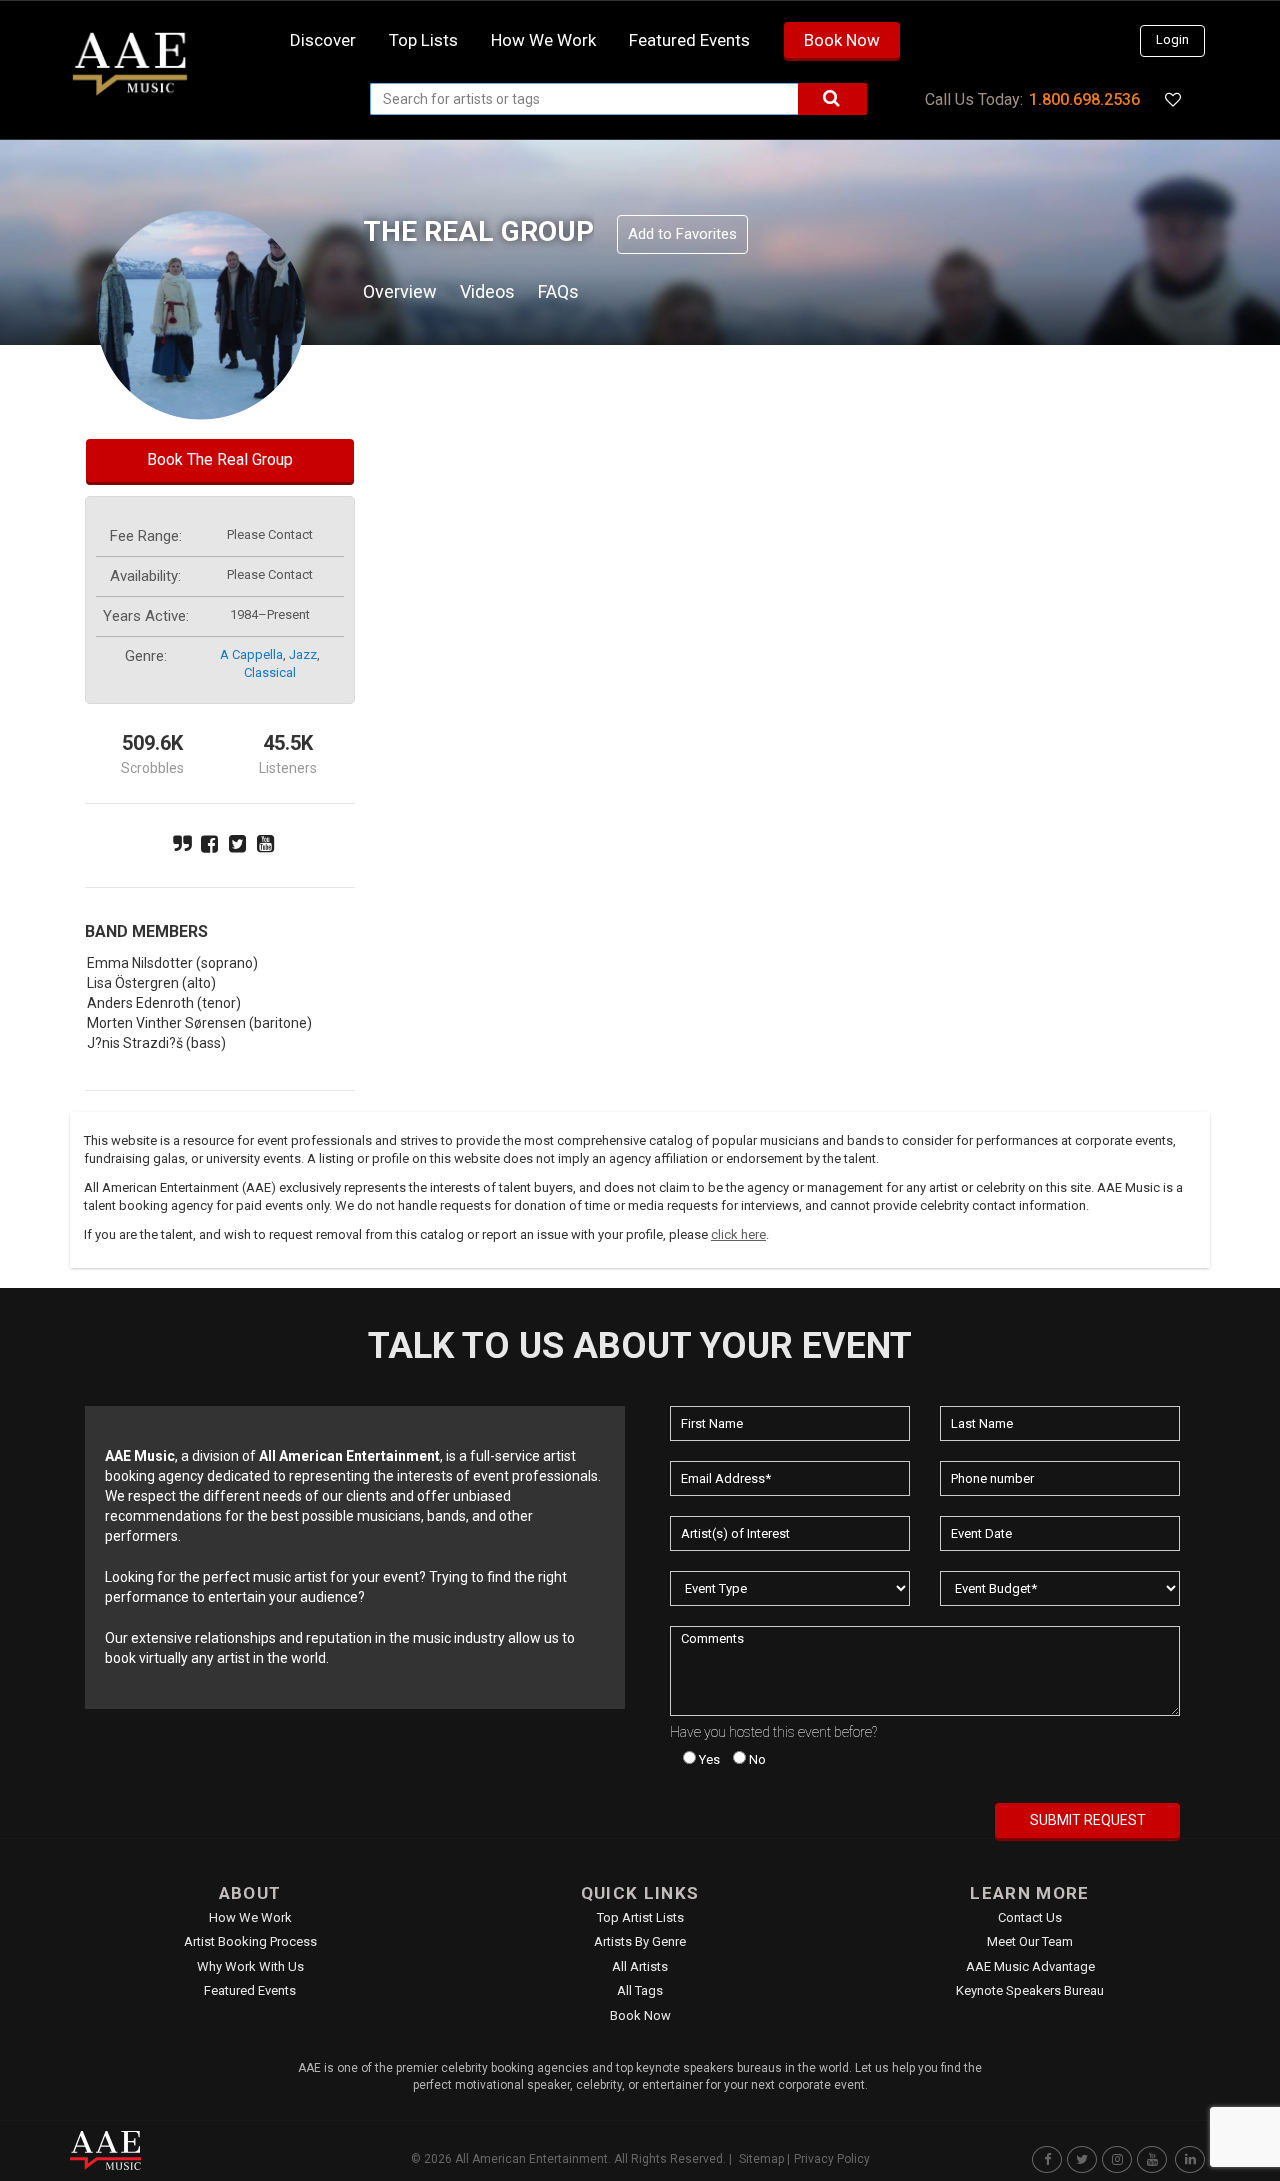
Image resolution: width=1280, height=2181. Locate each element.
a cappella (251, 654)
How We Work (250, 1917)
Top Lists (423, 40)
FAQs (558, 291)
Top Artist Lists (640, 1917)
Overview (400, 291)
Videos (487, 291)
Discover (323, 40)
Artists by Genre (640, 1941)
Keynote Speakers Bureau (1030, 1990)
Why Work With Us (250, 1966)
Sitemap (761, 2159)
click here (738, 1234)
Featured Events (689, 40)
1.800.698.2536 (1084, 99)
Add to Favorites (682, 234)
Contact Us (1030, 1917)
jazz (303, 654)
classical (270, 672)
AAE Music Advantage (1030, 1966)
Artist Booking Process (250, 1941)
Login (1172, 39)
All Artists (640, 1966)
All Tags (640, 1990)
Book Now (842, 40)
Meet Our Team (1030, 1941)
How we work (543, 40)
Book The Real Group (220, 459)
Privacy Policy (832, 2159)
